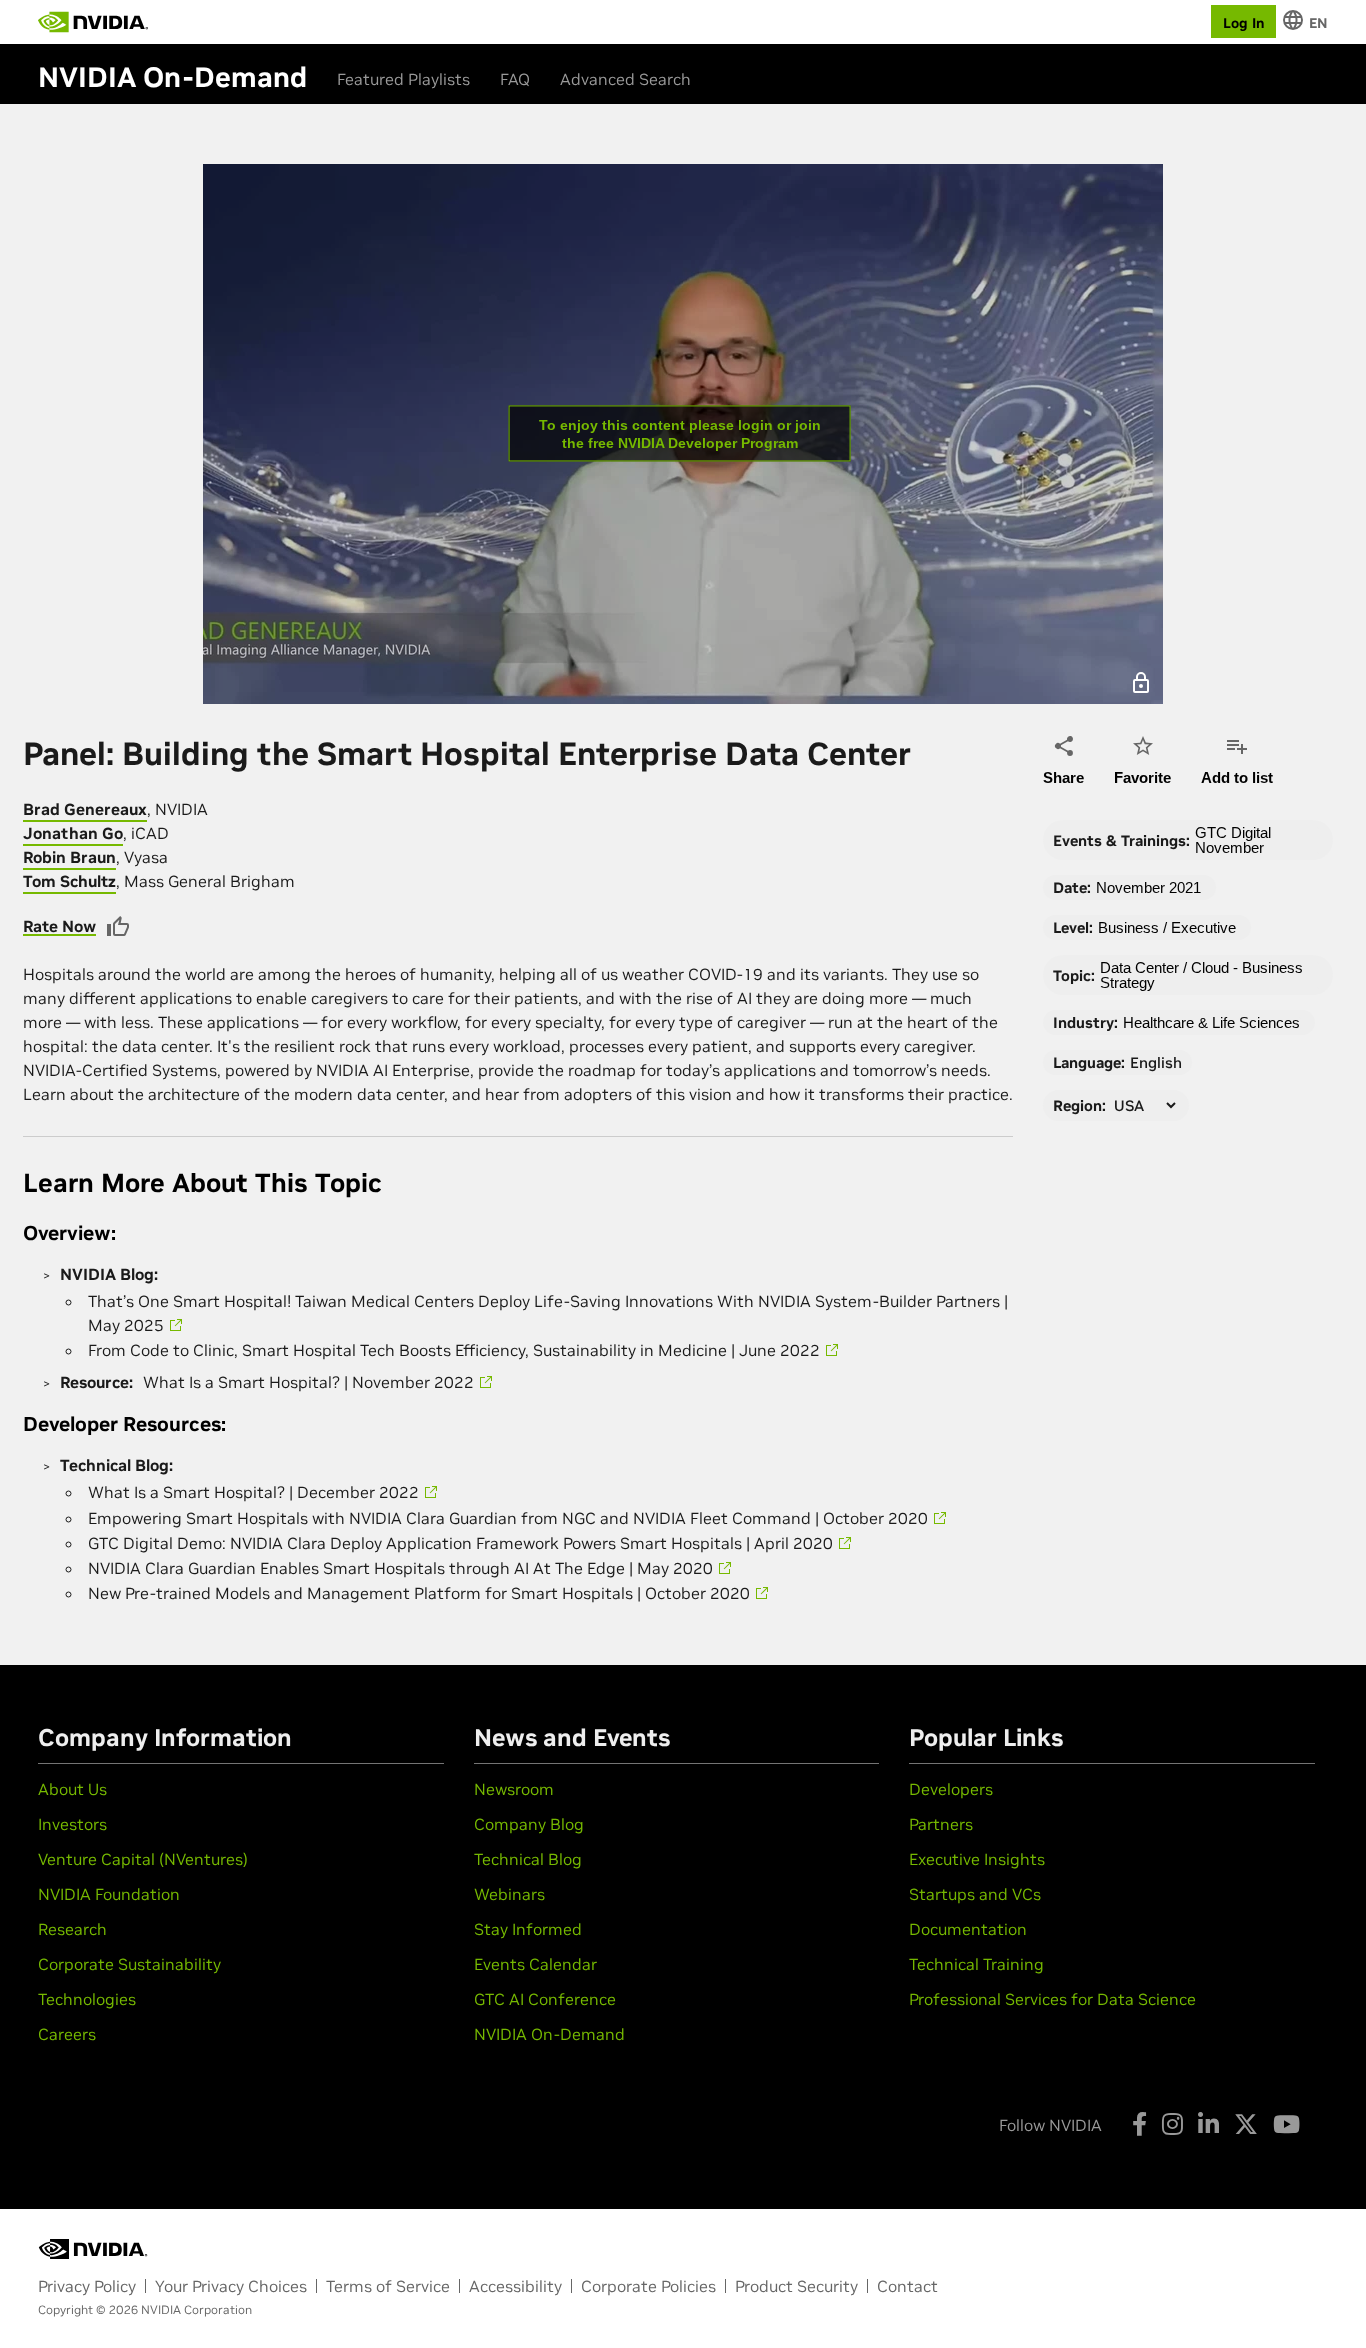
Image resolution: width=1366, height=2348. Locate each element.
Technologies (87, 1999)
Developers (951, 1789)
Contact (907, 2286)
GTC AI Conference (545, 1999)
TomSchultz (69, 881)
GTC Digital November (1233, 840)
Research (72, 1929)
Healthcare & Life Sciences (1211, 1022)
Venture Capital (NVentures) (143, 1859)
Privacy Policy (87, 2286)
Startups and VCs (975, 1894)
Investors (72, 1824)
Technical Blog (528, 1859)
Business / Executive (1167, 927)
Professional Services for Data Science (1052, 1999)
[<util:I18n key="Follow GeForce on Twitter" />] (1246, 2124)
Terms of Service (388, 2286)
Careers (67, 2034)
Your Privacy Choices (231, 2286)
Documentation (968, 1929)
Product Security (796, 2286)
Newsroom (514, 1789)
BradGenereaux (85, 809)
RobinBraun (69, 857)
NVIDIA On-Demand (549, 2034)
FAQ (515, 79)
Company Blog (529, 1824)
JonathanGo (73, 833)
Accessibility (515, 2286)
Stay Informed (528, 1929)
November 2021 (1148, 887)
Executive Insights (977, 1859)
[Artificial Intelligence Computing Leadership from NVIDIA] (93, 22)
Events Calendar (535, 1964)
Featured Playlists (403, 79)
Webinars (509, 1894)
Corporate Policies (648, 2286)
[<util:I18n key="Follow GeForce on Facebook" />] (1139, 2124)
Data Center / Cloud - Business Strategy (1201, 975)
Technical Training (976, 1964)
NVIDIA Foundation (109, 1894)
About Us (72, 1789)
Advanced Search (625, 79)
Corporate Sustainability (129, 1964)
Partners (941, 1824)
